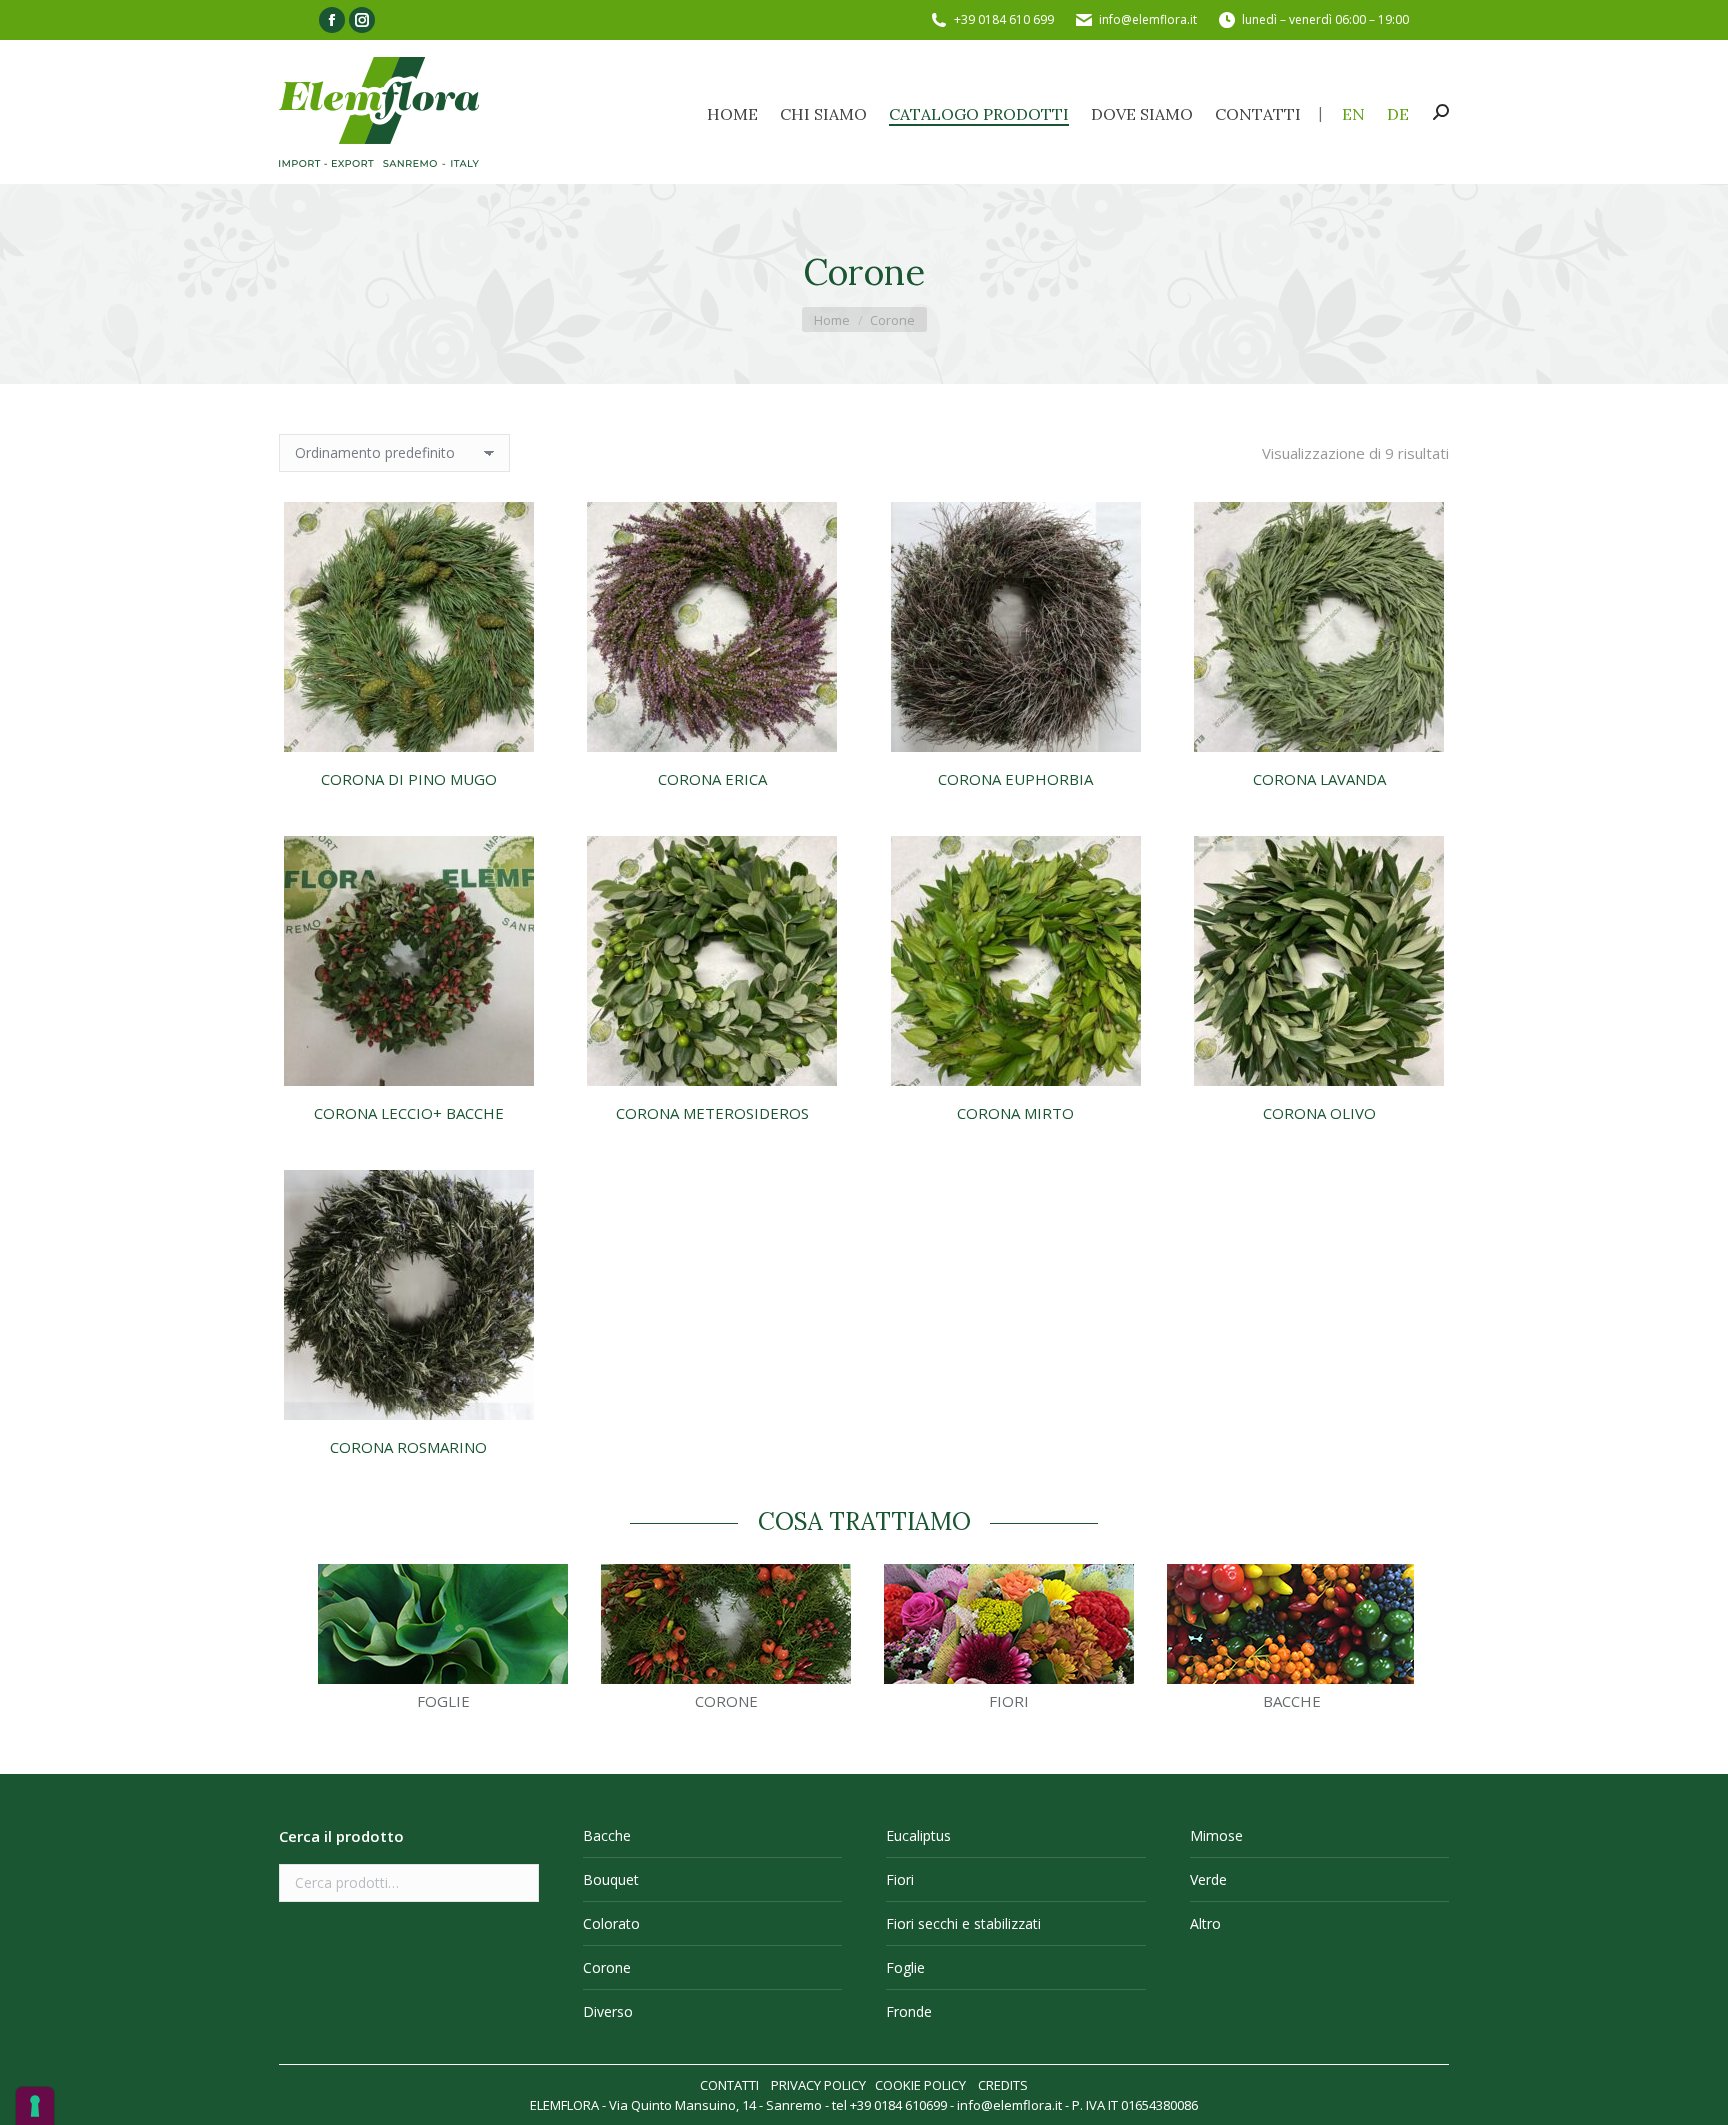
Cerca (518, 1883)
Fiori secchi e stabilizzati (963, 1923)
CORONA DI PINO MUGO (409, 779)
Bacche (607, 1835)
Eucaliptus (918, 1835)
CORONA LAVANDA (1319, 779)
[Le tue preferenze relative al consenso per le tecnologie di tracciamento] (35, 2106)
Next (1433, 1644)
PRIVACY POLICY (818, 2085)
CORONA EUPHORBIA (1015, 779)
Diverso (608, 2011)
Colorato (611, 1923)
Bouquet (611, 1879)
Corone (607, 1967)
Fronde (909, 2011)
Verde (1208, 1879)
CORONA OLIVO (1319, 1113)
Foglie (905, 1967)
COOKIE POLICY (920, 2085)
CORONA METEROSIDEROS (712, 1113)
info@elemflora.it (1148, 19)
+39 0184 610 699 (1004, 19)
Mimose (1216, 1835)
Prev (295, 1644)
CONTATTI (729, 2085)
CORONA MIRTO (1015, 1113)
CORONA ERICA (712, 779)
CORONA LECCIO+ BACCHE (409, 1113)
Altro (1205, 1923)
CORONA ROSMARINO (408, 1447)
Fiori (900, 1879)
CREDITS (1003, 2085)
